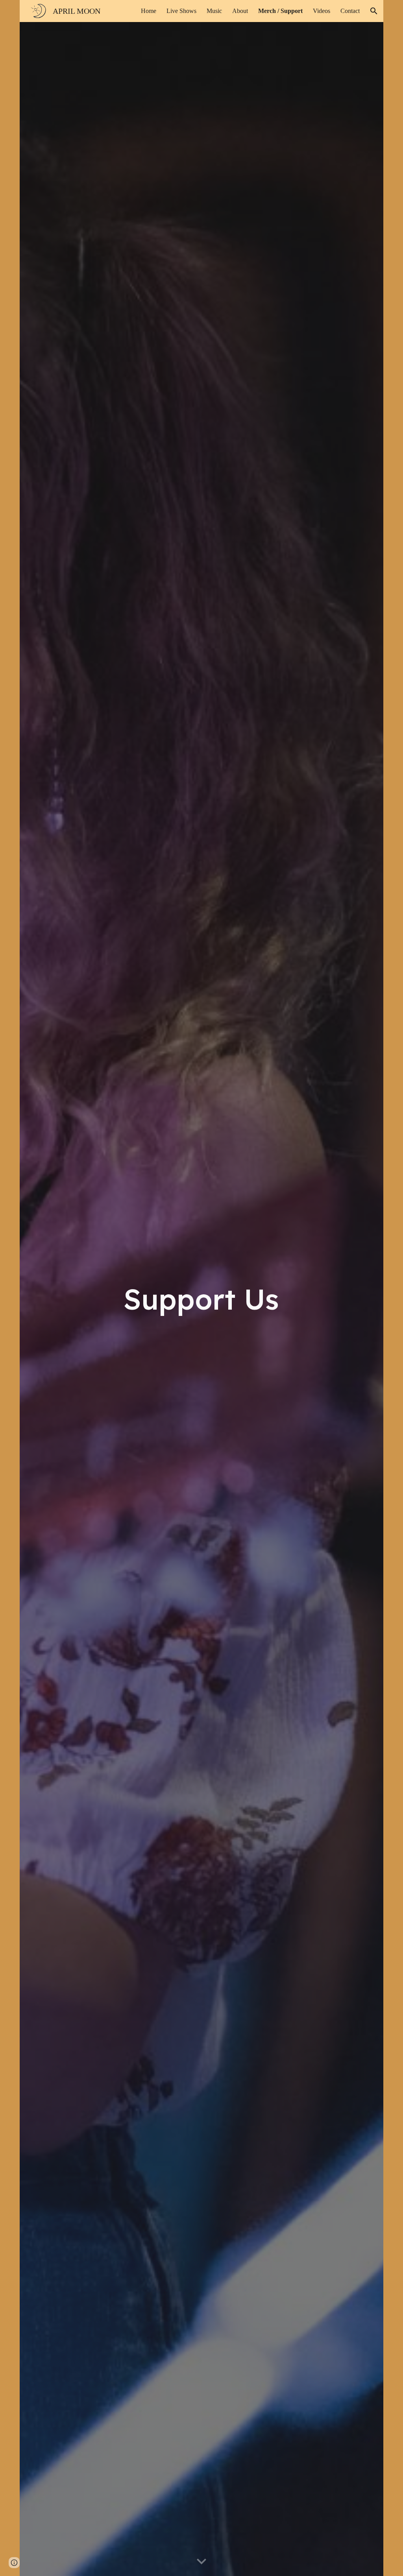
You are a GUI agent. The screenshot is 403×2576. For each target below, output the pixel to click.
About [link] (240, 11)
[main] (201, 1299)
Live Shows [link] (181, 11)
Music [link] (214, 11)
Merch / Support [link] (280, 11)
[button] (374, 11)
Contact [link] (350, 11)
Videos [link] (322, 11)
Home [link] (149, 11)
